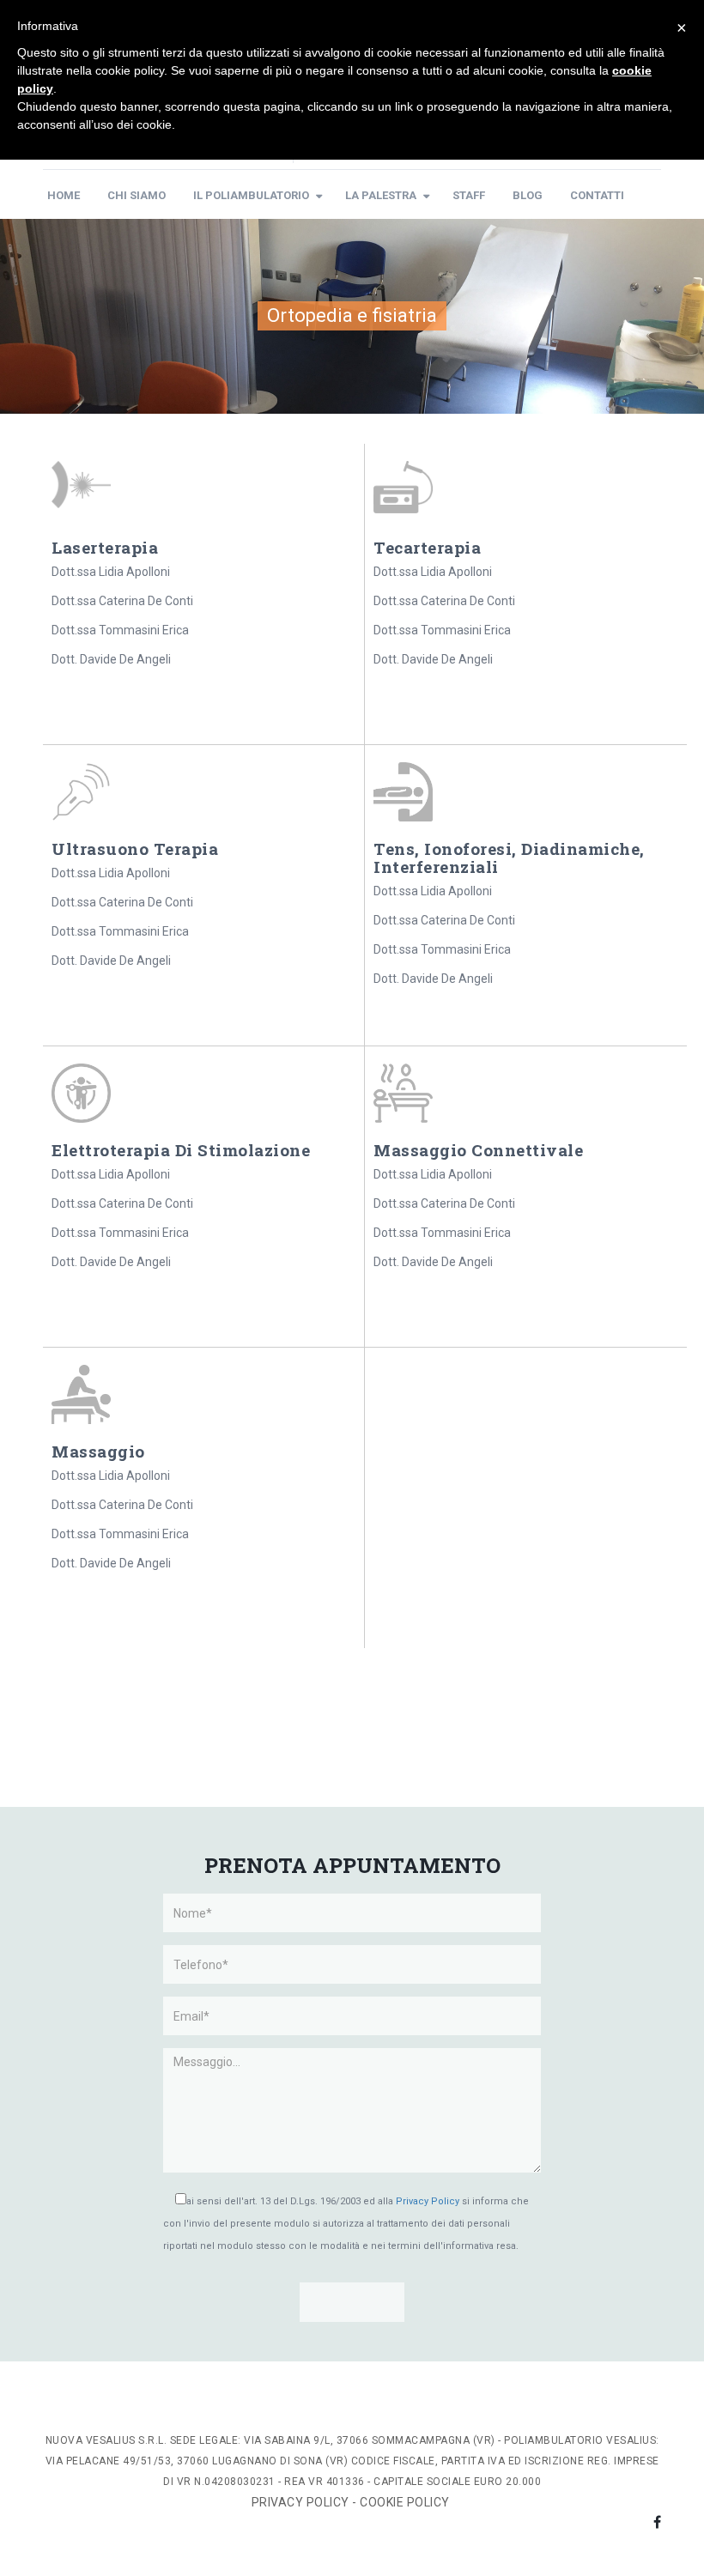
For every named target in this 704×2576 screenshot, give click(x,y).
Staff (469, 195)
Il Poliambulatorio (251, 195)
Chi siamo (137, 195)
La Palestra (381, 195)
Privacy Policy (428, 2201)
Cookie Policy (406, 2502)
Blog (528, 195)
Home (64, 195)
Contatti (597, 195)
